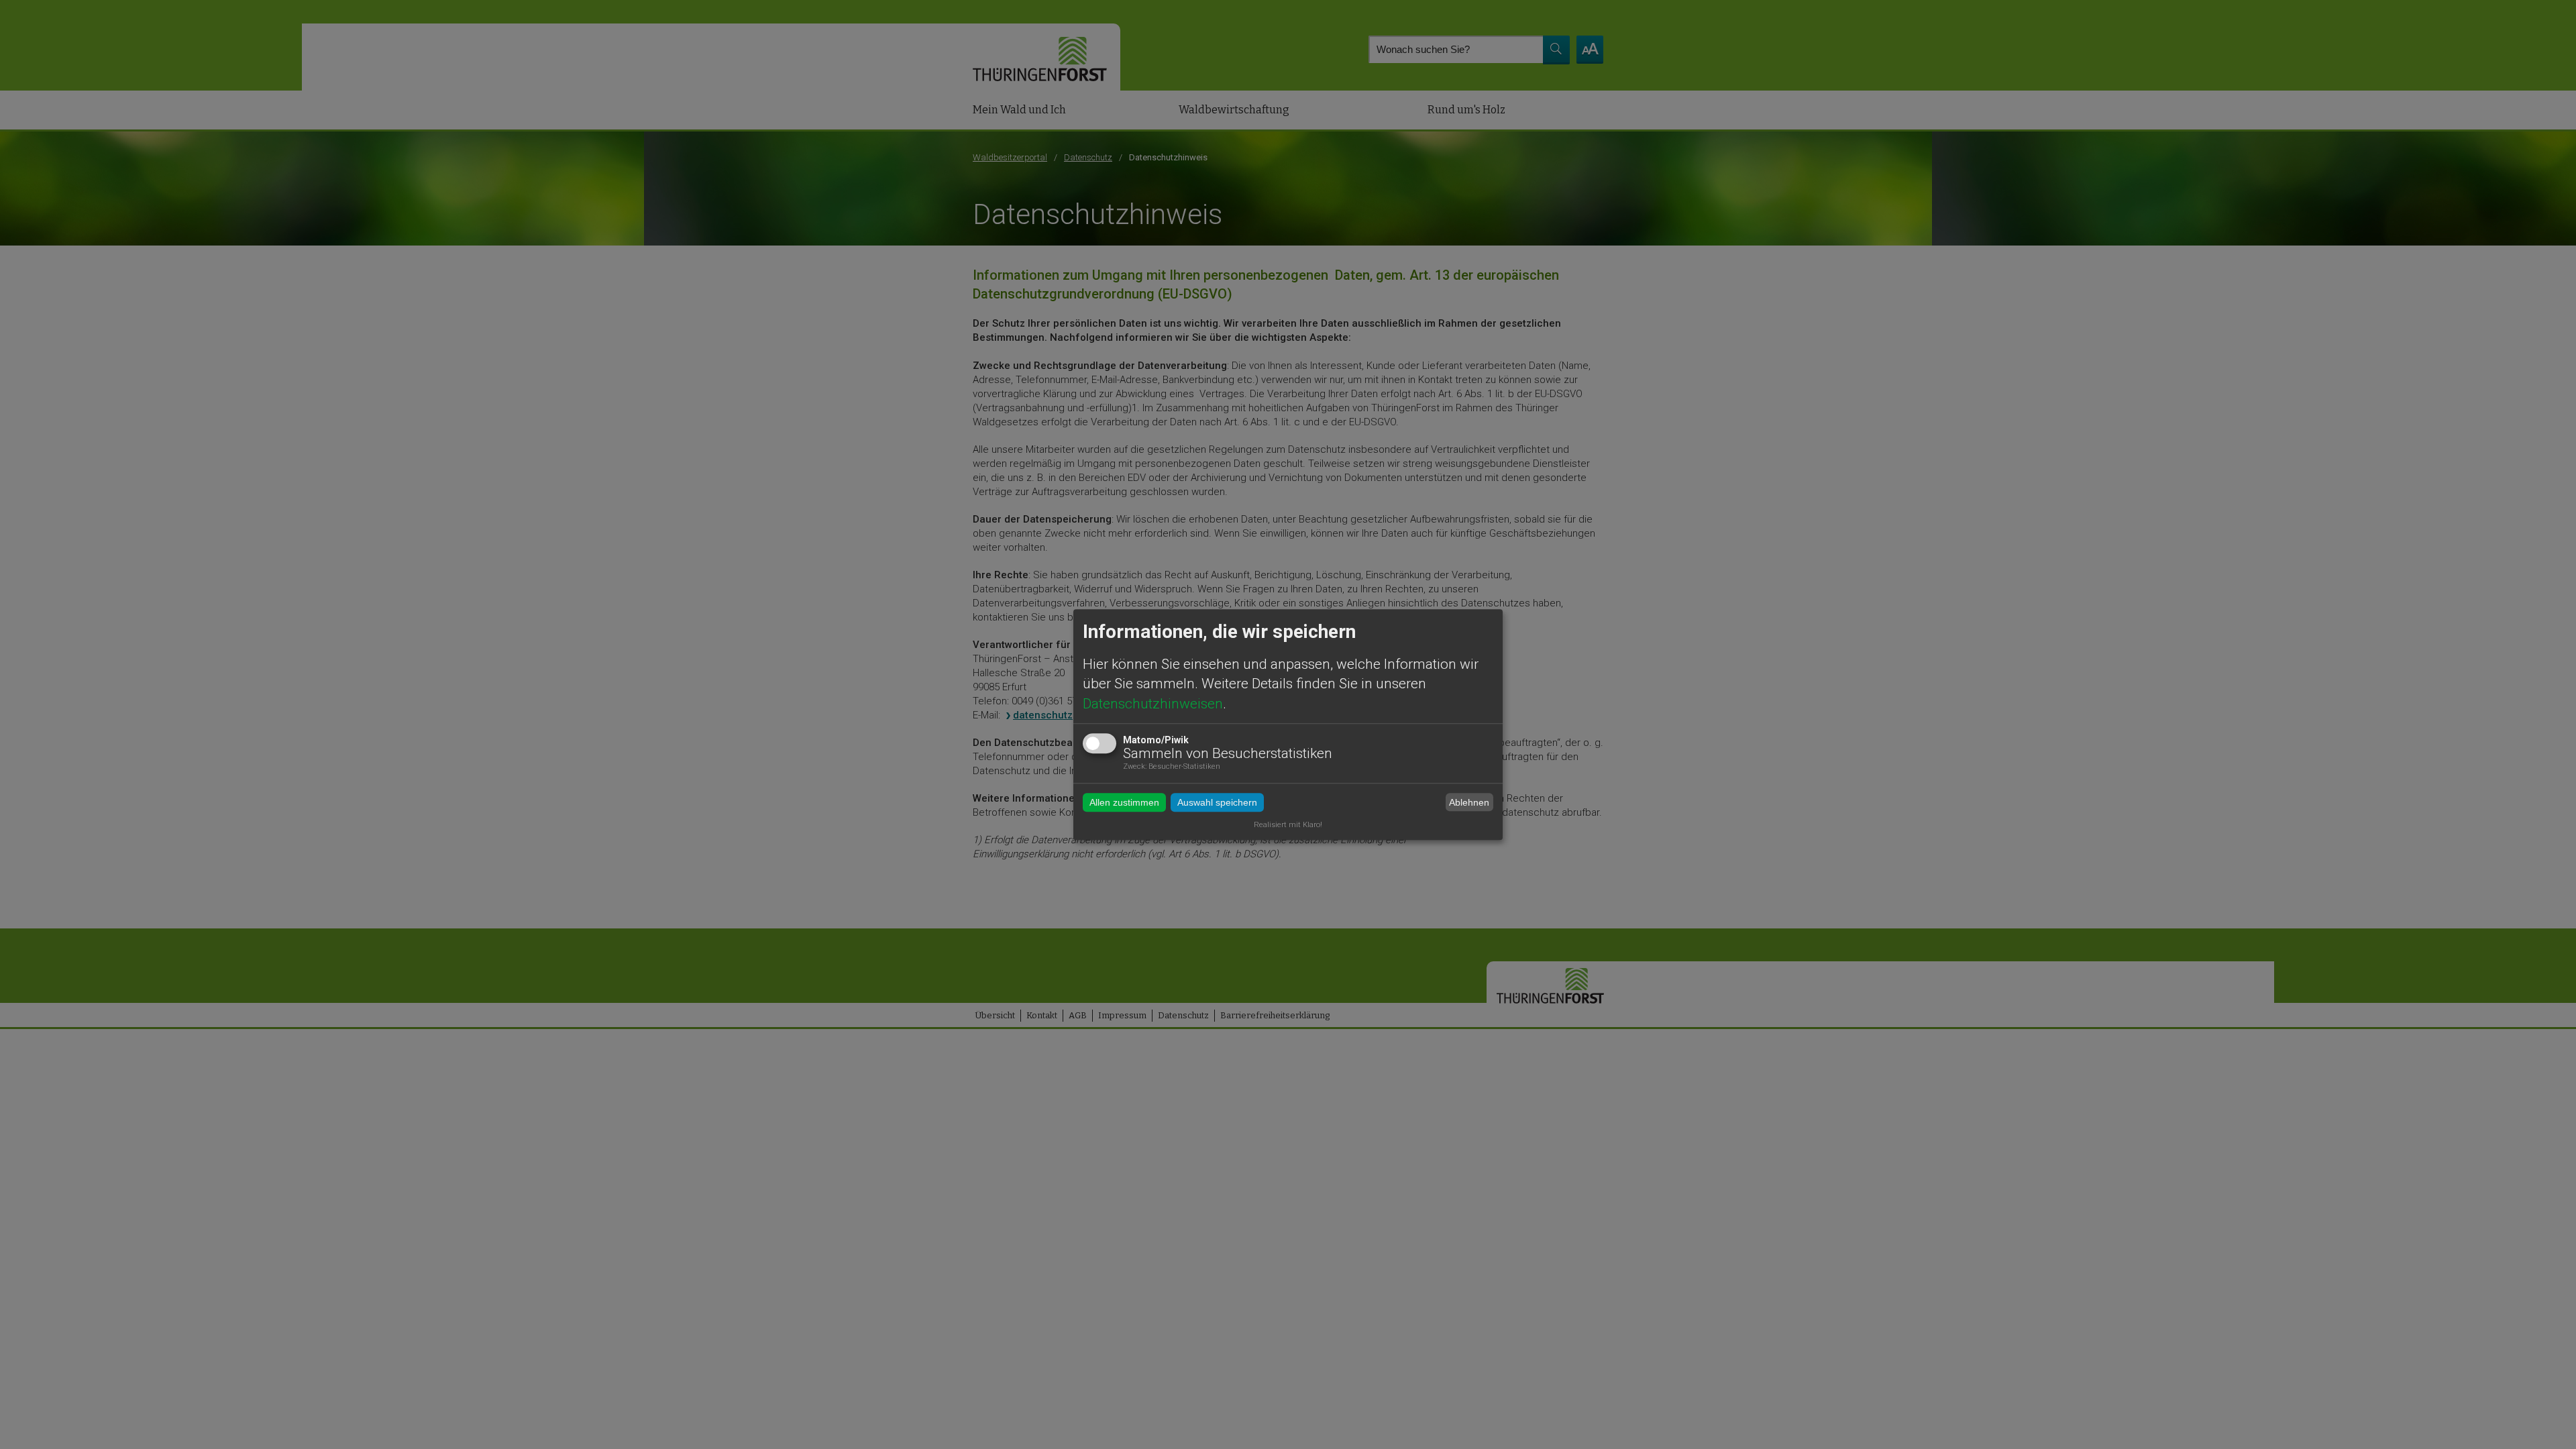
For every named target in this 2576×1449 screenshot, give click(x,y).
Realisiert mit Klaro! (1288, 825)
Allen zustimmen (1124, 802)
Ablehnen (1469, 802)
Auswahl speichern (1217, 802)
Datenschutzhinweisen (1153, 704)
